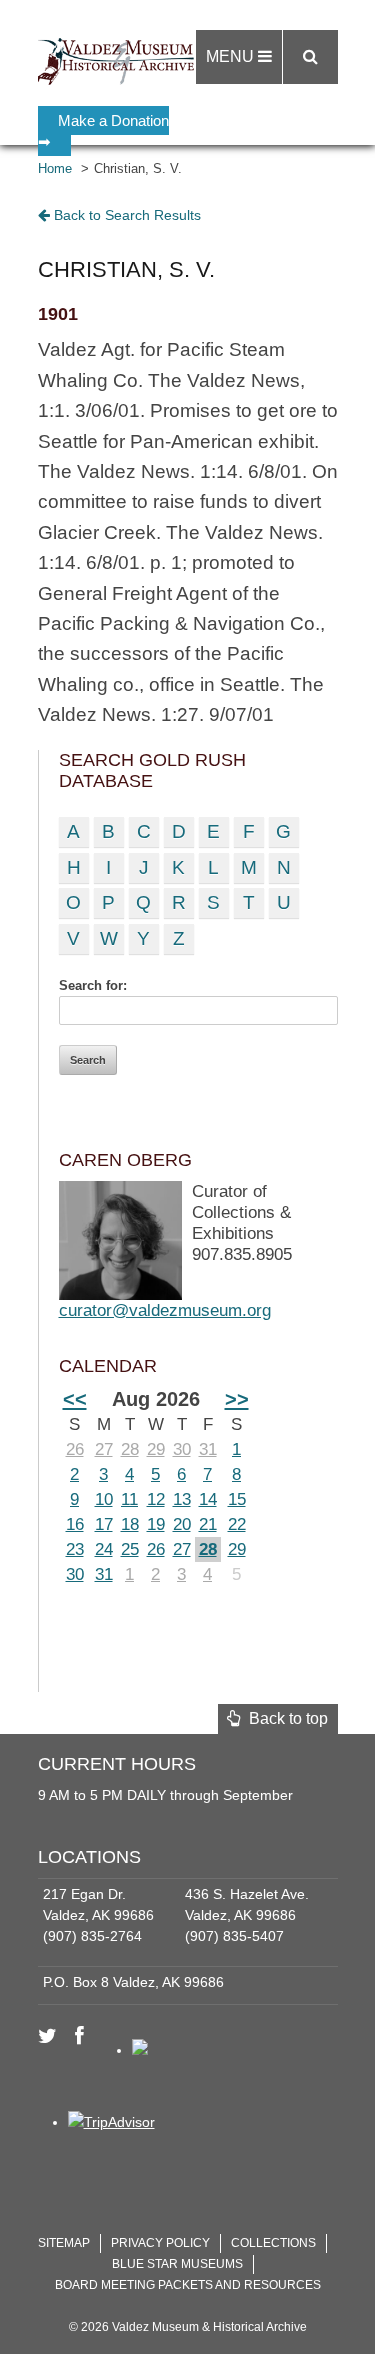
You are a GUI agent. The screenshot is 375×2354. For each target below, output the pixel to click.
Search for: (93, 985)
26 (75, 1449)
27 (104, 1449)
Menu (232, 56)
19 (156, 1524)
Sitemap (64, 2243)
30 (182, 1449)
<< (75, 1399)
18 (130, 1524)
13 (182, 1499)
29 (156, 1449)
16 (75, 1524)
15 (237, 1499)
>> (237, 1399)
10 (104, 1499)
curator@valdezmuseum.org (165, 1310)
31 (208, 1449)
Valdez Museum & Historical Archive (120, 60)
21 (208, 1524)
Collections (273, 2243)
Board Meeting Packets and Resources (188, 2285)
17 (104, 1524)
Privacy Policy (160, 2243)
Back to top (284, 1718)
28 (130, 1449)
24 (104, 1549)
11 (129, 1499)
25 (130, 1549)
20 (182, 1524)
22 (237, 1524)
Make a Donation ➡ (103, 131)
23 (75, 1549)
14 (208, 1499)
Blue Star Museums (177, 2264)
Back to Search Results (125, 215)
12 (156, 1499)
